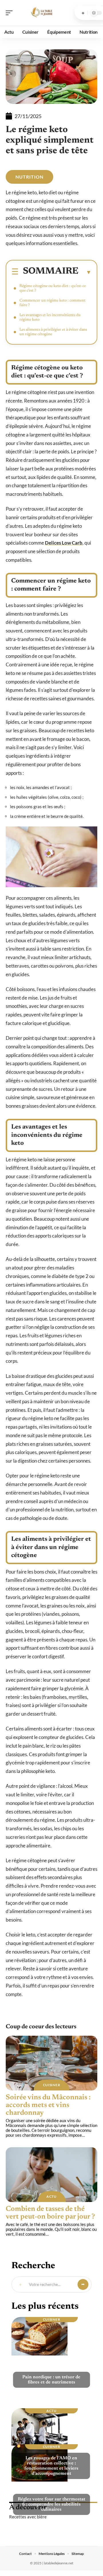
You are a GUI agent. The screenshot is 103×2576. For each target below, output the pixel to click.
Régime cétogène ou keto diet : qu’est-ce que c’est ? (53, 288)
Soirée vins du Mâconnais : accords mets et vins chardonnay (48, 2105)
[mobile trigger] (11, 13)
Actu (51, 2196)
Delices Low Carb (64, 543)
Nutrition (29, 177)
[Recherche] (83, 13)
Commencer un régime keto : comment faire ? (53, 303)
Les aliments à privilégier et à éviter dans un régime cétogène (53, 332)
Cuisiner (52, 2085)
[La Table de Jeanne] (41, 13)
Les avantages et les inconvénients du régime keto (50, 318)
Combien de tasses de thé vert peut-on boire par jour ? (50, 2213)
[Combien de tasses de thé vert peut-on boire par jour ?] (51, 2175)
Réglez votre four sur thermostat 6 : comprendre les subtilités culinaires (51, 2504)
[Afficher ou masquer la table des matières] (85, 272)
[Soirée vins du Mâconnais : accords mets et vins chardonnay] (51, 2063)
